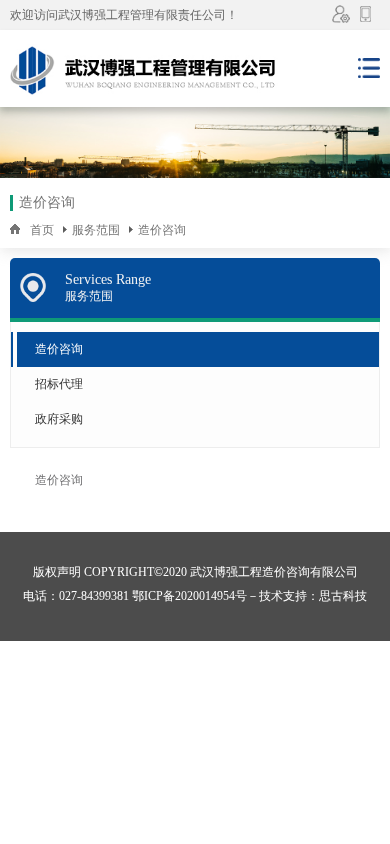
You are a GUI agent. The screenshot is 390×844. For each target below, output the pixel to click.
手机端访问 (367, 14)
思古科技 (343, 596)
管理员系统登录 (342, 14)
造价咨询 (162, 230)
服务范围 (96, 230)
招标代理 (59, 384)
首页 (42, 230)
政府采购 (59, 419)
